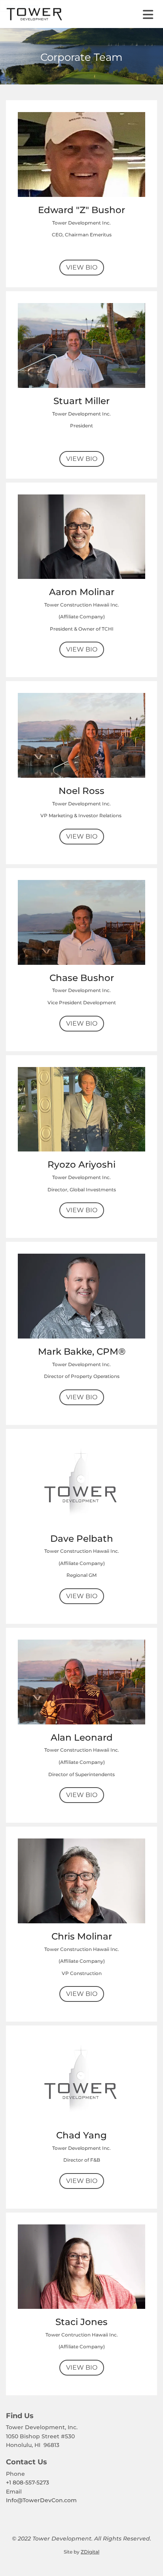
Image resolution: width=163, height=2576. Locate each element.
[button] (132, 15)
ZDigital (90, 2552)
